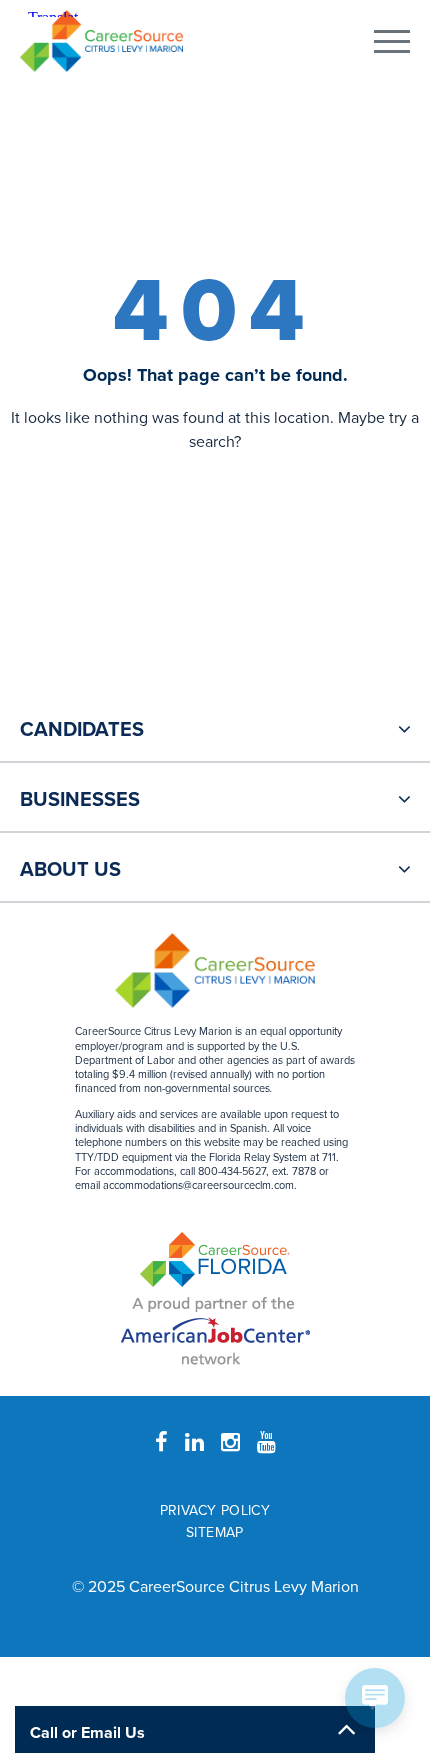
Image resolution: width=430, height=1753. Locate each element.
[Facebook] (161, 1443)
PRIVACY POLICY (215, 1510)
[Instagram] (230, 1443)
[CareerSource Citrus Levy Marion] (101, 41)
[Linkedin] (194, 1443)
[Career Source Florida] (215, 1259)
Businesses (80, 800)
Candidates (82, 730)
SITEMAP (215, 1532)
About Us (70, 870)
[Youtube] (266, 1443)
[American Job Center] (215, 1328)
